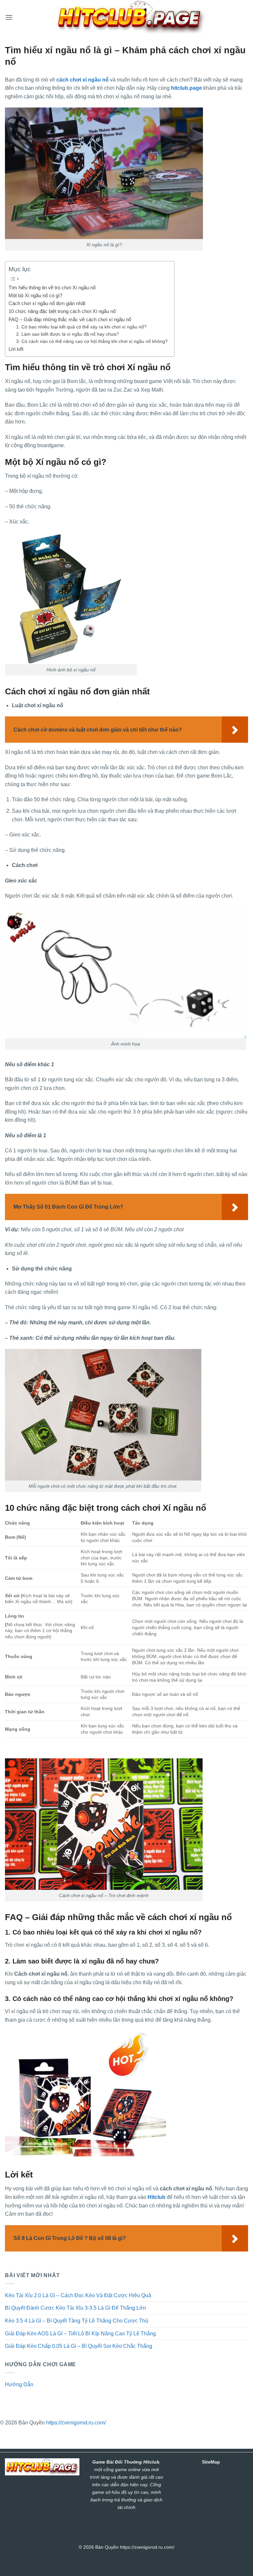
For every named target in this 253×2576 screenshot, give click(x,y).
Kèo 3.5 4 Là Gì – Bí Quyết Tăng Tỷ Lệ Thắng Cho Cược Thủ (77, 2321)
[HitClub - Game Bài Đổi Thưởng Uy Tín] (130, 17)
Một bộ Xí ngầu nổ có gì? (35, 295)
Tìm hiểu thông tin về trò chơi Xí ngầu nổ (52, 288)
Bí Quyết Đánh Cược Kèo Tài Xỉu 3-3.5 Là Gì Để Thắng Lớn (75, 2308)
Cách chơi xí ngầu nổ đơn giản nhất (47, 303)
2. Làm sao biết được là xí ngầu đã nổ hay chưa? (68, 334)
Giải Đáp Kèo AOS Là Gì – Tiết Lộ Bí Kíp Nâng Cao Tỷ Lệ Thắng (80, 2334)
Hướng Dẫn (19, 2384)
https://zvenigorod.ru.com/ (76, 2423)
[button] (9, 17)
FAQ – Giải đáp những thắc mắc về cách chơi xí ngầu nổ (70, 319)
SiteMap (211, 2462)
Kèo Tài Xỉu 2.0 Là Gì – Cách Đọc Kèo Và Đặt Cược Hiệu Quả (78, 2295)
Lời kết (16, 349)
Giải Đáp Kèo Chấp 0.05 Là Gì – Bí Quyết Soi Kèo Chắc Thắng (79, 2346)
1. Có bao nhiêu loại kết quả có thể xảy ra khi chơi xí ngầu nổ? (81, 327)
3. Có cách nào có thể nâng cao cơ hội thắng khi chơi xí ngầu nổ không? (92, 341)
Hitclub (156, 2197)
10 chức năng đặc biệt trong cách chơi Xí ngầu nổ (62, 311)
